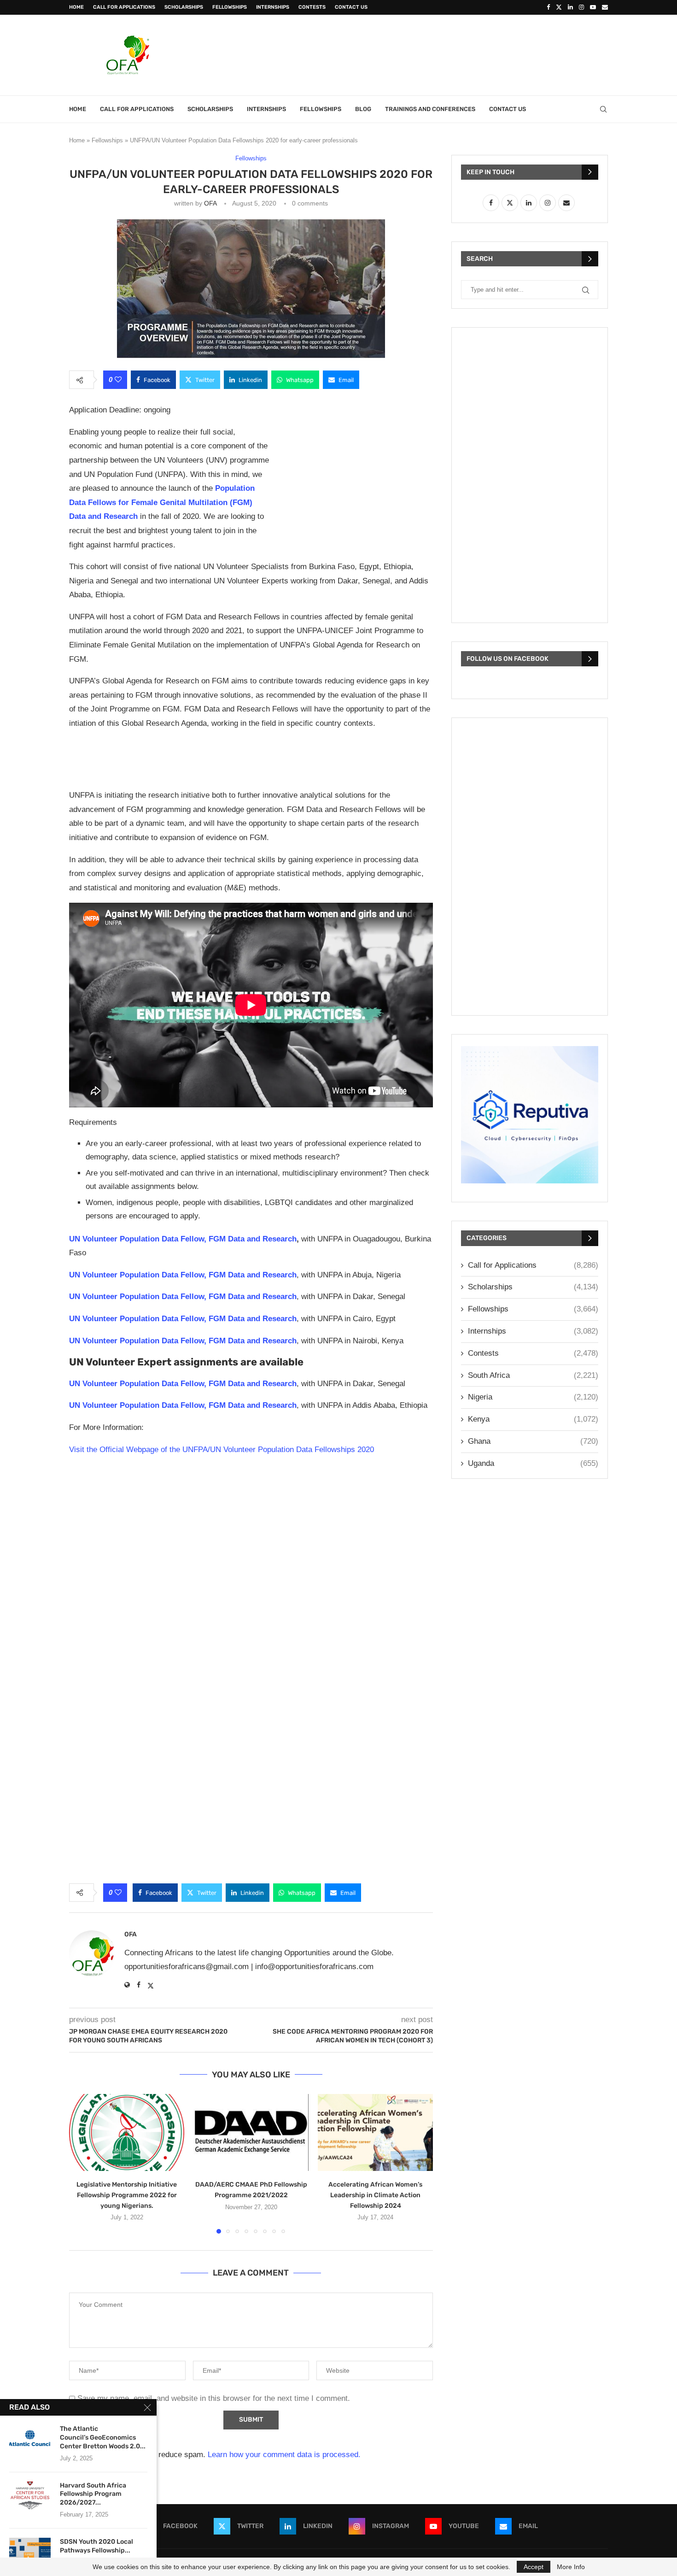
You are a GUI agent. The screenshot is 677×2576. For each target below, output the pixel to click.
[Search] (603, 109)
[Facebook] (548, 7)
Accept (534, 2567)
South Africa (533, 1375)
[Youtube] (593, 7)
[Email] (605, 7)
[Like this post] (118, 380)
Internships (273, 7)
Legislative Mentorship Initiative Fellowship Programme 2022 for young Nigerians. (127, 2195)
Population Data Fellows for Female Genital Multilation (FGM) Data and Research (162, 502)
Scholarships (184, 7)
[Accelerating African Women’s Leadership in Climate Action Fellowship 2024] (375, 2132)
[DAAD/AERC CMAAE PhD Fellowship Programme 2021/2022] (251, 2132)
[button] (82, 2164)
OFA (210, 203)
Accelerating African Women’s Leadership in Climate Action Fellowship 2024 (375, 2195)
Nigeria (533, 1397)
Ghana (533, 1441)
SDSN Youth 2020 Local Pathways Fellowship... (96, 2546)
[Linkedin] (570, 7)
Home (76, 7)
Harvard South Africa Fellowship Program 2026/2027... (93, 2494)
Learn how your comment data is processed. (284, 2455)
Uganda (533, 1463)
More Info (571, 2567)
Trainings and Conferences (430, 109)
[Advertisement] (440, 54)
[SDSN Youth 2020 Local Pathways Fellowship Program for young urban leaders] (30, 2552)
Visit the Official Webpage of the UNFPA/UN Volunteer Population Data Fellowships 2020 (222, 1450)
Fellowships (230, 7)
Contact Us (351, 7)
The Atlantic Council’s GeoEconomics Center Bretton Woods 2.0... (103, 2438)
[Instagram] (581, 7)
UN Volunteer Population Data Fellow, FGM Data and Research (183, 1239)
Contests (312, 7)
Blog (363, 109)
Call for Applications (124, 7)
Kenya (533, 1419)
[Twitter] (559, 7)
